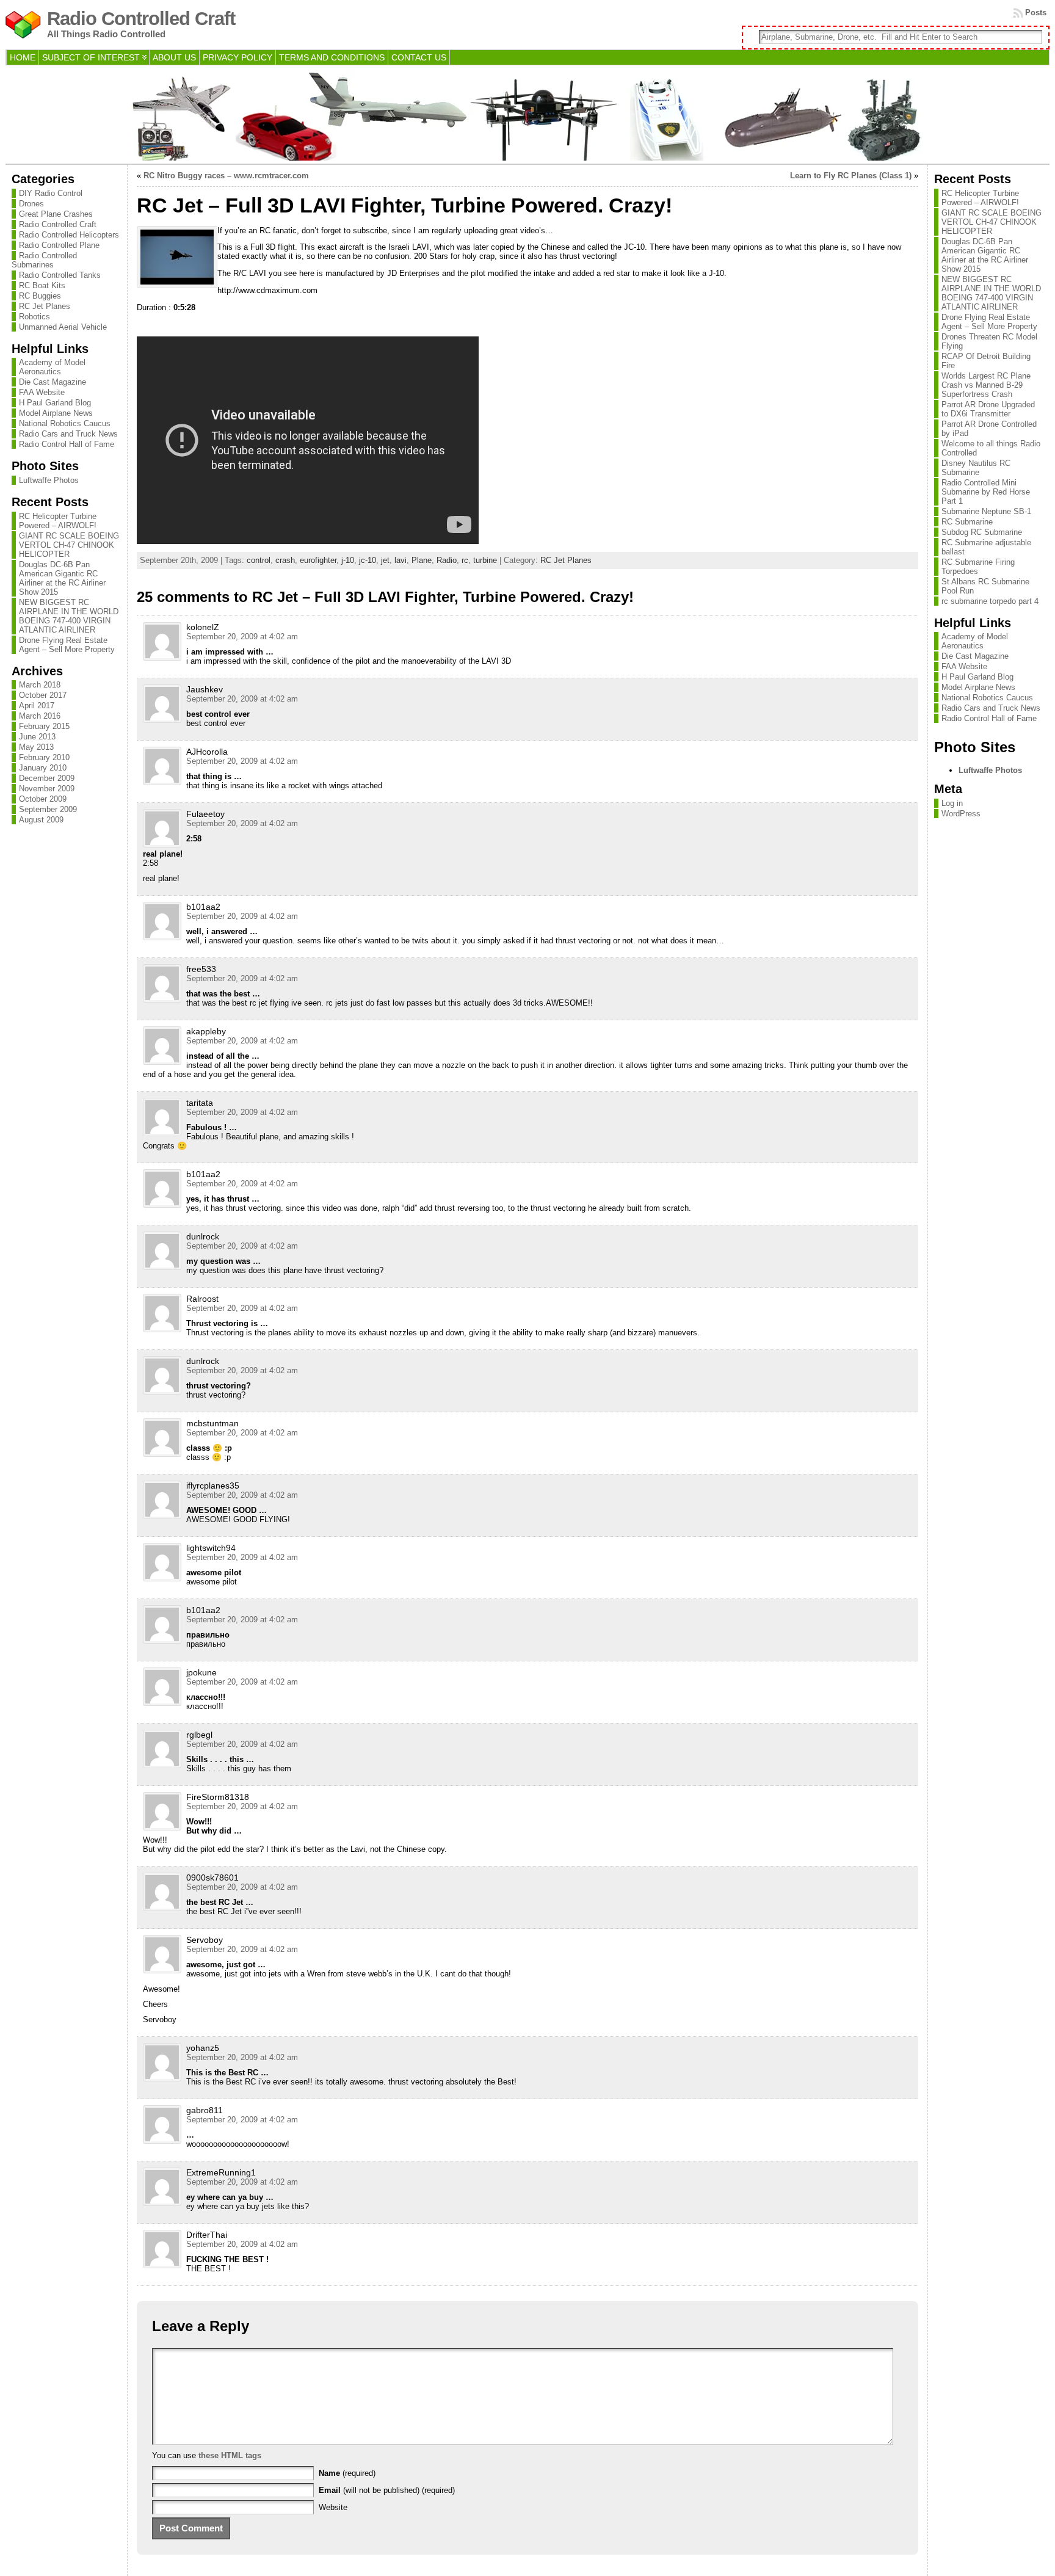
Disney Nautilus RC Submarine (976, 468)
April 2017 (37, 706)
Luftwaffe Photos (49, 480)
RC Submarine (967, 522)
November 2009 (47, 789)
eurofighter (318, 560)
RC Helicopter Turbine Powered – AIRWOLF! (58, 521)
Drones (31, 204)
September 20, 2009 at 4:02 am (242, 637)
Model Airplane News (56, 413)
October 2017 (43, 695)
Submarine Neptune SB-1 (986, 511)
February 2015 (44, 726)
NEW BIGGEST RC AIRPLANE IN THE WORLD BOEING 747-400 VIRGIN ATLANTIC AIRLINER (69, 616)
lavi (401, 560)
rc (465, 560)
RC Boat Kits (42, 285)
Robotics (34, 317)
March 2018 (40, 685)
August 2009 (41, 820)
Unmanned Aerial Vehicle (63, 327)
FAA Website (42, 392)
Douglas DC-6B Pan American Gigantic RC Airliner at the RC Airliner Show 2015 (62, 578)
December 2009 (47, 778)
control (259, 560)
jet (385, 560)
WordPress (961, 814)
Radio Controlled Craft (141, 19)
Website (333, 2507)
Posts (1036, 13)
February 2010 (44, 757)
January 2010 (43, 768)
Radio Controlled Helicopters (69, 235)
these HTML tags (230, 2455)
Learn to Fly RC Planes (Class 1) (851, 176)
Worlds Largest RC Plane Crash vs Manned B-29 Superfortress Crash (986, 385)
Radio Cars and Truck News (68, 434)
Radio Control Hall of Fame (67, 444)
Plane (422, 560)
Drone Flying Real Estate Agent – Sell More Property (67, 645)
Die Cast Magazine (53, 382)
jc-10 (368, 560)
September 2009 (48, 809)
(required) (347, 2473)
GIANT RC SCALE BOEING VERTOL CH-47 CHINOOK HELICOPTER (69, 545)
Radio (447, 560)
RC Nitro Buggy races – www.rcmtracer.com (226, 176)
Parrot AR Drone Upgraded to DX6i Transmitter (988, 409)
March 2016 (40, 716)
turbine (485, 560)
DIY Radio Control (51, 193)
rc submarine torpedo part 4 (990, 601)
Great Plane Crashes (56, 214)
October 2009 (43, 799)
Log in (952, 803)
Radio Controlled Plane (59, 245)
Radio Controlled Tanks (60, 275)
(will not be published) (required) (387, 2490)
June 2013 (37, 737)
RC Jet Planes (45, 306)
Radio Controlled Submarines (44, 260)
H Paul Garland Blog (55, 403)
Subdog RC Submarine (982, 532)
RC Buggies (40, 296)
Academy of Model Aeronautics (52, 367)
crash (285, 560)
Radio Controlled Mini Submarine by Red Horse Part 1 (986, 492)
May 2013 (36, 747)
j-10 (348, 560)
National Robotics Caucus (65, 423)
